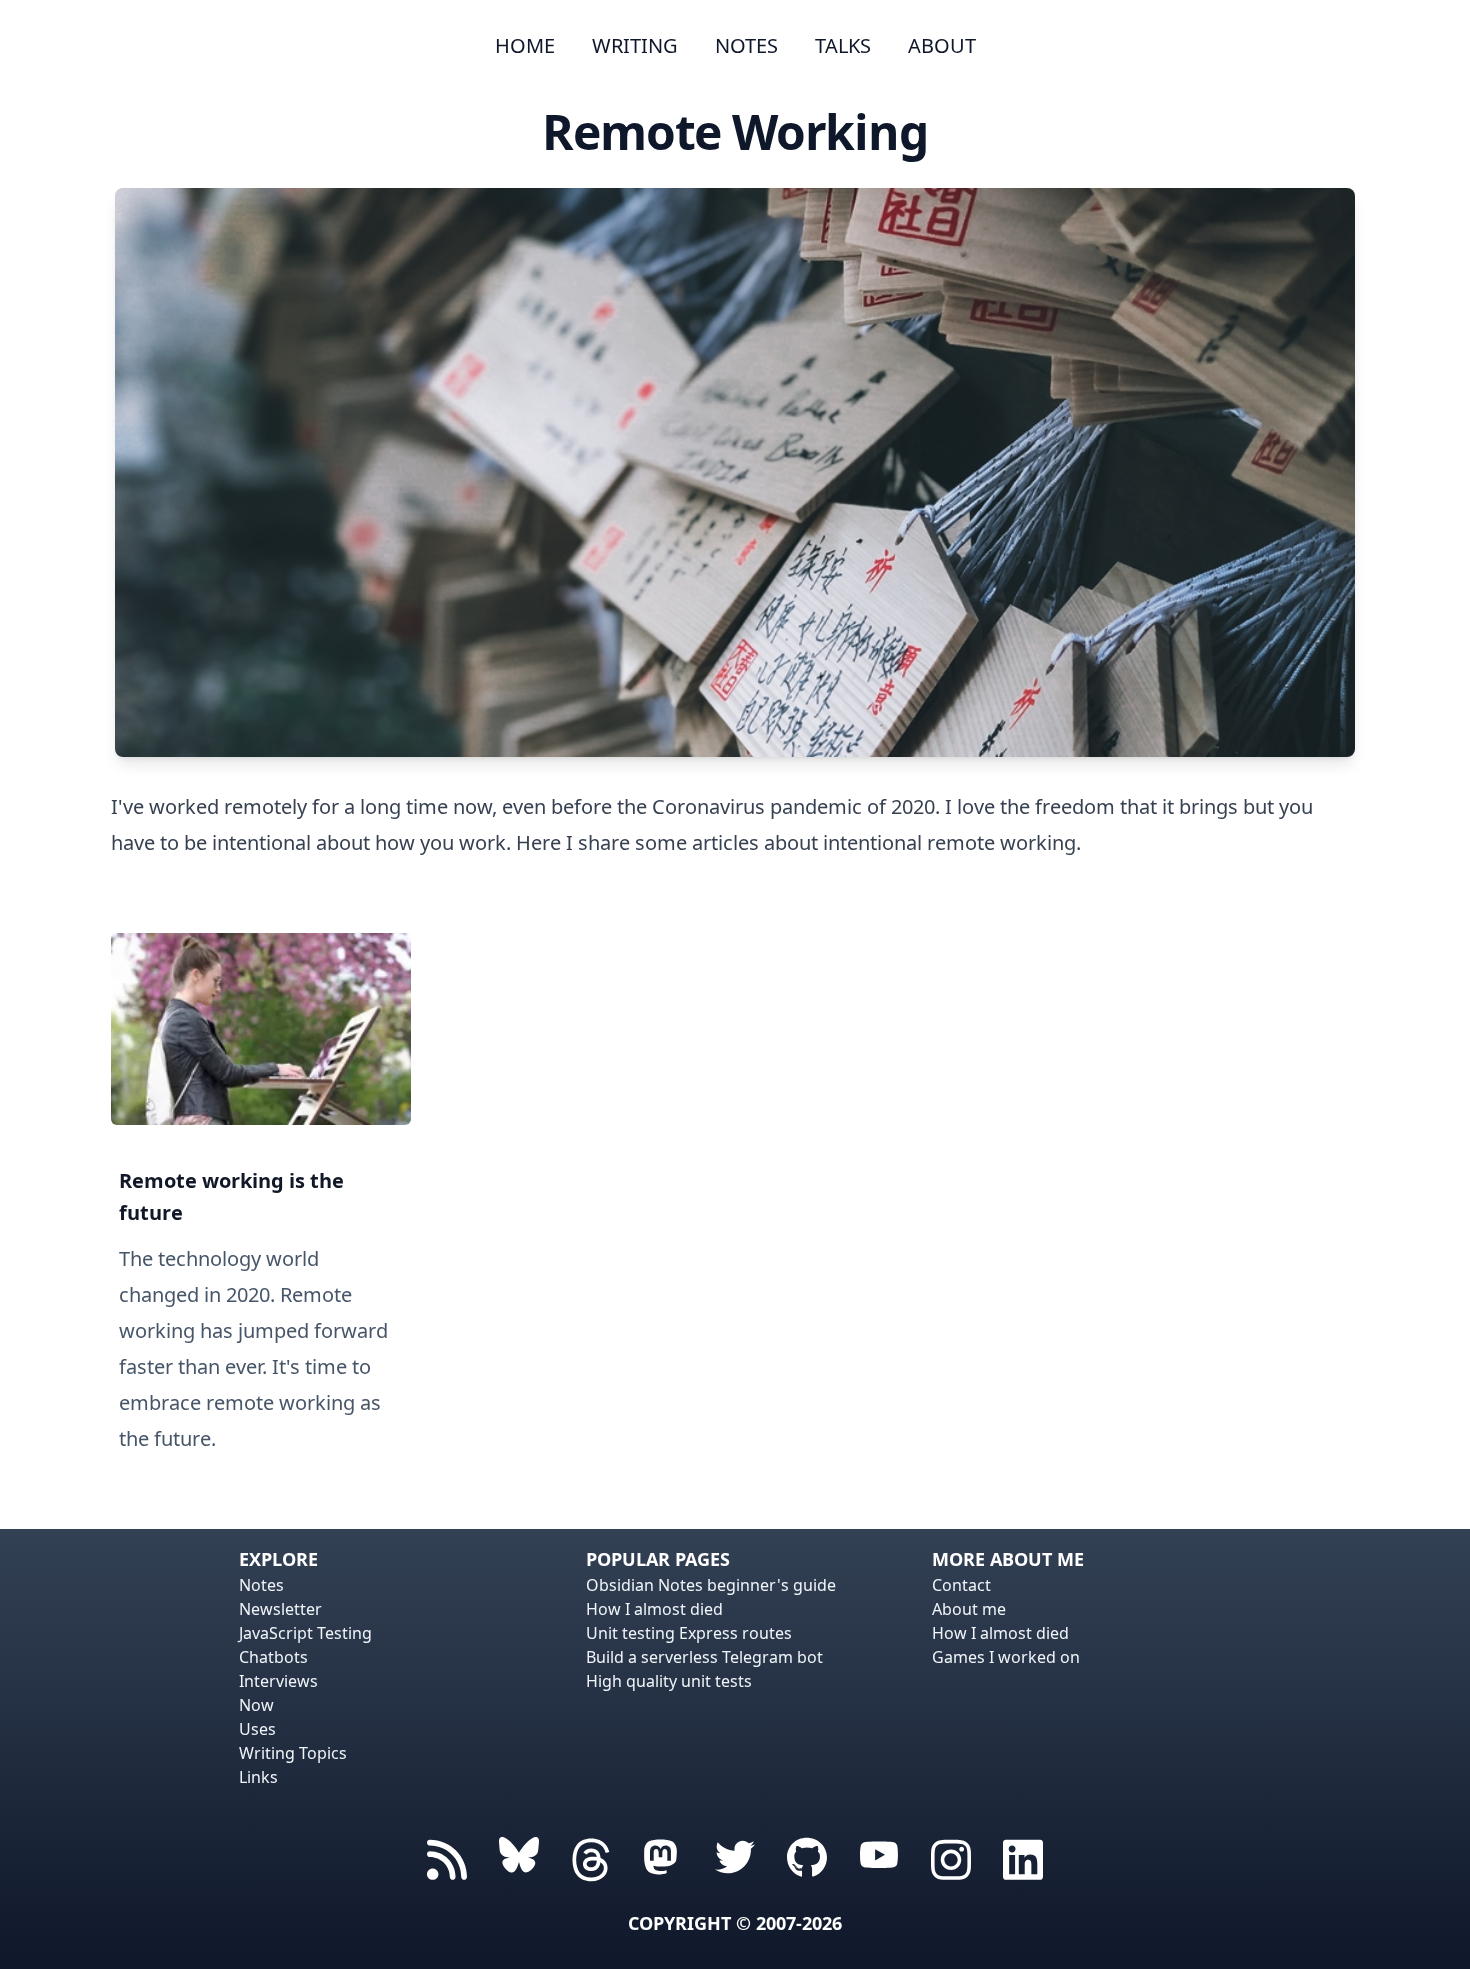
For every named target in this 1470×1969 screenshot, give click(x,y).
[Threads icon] (519, 1857)
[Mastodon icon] (663, 1857)
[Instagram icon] (951, 1857)
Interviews (278, 1681)
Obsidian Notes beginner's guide (711, 1585)
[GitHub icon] (807, 1857)
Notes (746, 45)
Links (258, 1777)
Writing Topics (293, 1753)
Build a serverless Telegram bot (704, 1657)
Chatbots (273, 1657)
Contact (961, 1585)
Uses (257, 1729)
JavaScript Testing (305, 1633)
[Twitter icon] (735, 1857)
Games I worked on (1006, 1657)
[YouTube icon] (879, 1857)
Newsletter (280, 1609)
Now (256, 1705)
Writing (635, 45)
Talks (843, 45)
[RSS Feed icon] (447, 1857)
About (942, 45)
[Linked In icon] (1023, 1857)
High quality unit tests (669, 1681)
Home (525, 45)
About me (969, 1609)
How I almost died (654, 1609)
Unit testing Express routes (689, 1633)
